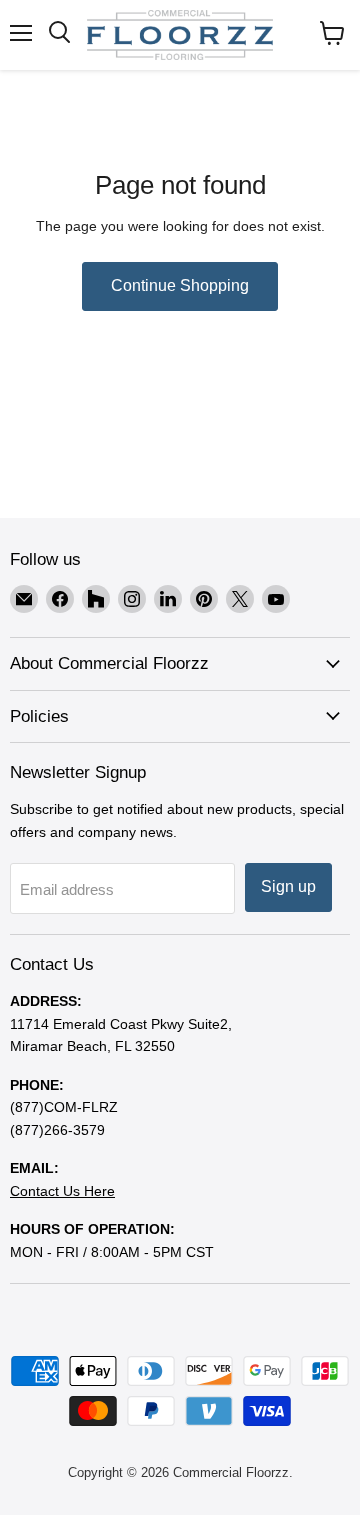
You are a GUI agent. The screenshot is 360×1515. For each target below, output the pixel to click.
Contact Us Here (62, 1191)
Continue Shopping (180, 285)
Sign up (288, 886)
